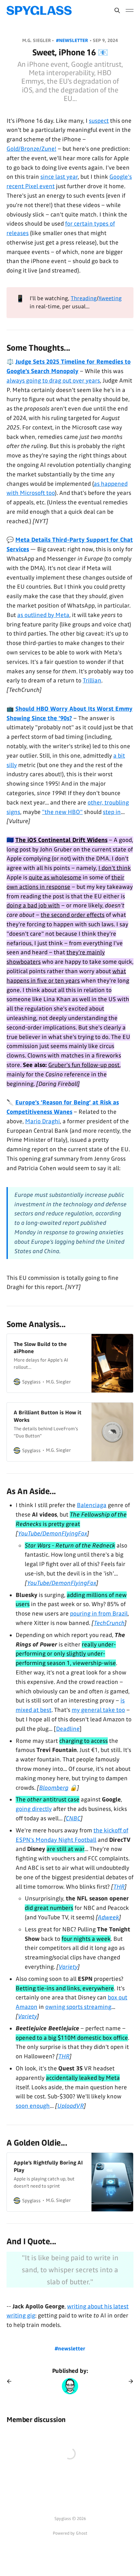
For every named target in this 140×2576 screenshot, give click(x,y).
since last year (59, 177)
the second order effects (73, 915)
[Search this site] (117, 10)
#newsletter (73, 41)
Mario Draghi (42, 1121)
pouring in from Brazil (99, 1614)
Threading (84, 298)
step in (112, 812)
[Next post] (129, 2381)
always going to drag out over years (53, 381)
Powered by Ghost (70, 2533)
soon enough (33, 2106)
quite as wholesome (55, 877)
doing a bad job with (33, 905)
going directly (34, 1809)
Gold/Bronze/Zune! (31, 149)
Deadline (68, 1729)
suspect (99, 121)
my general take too (98, 1710)
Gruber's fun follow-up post (84, 1065)
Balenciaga (92, 1505)
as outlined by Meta (43, 615)
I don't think (115, 868)
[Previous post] (11, 2381)
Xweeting (110, 298)
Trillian (92, 680)
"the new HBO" (62, 812)
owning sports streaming (78, 2007)
